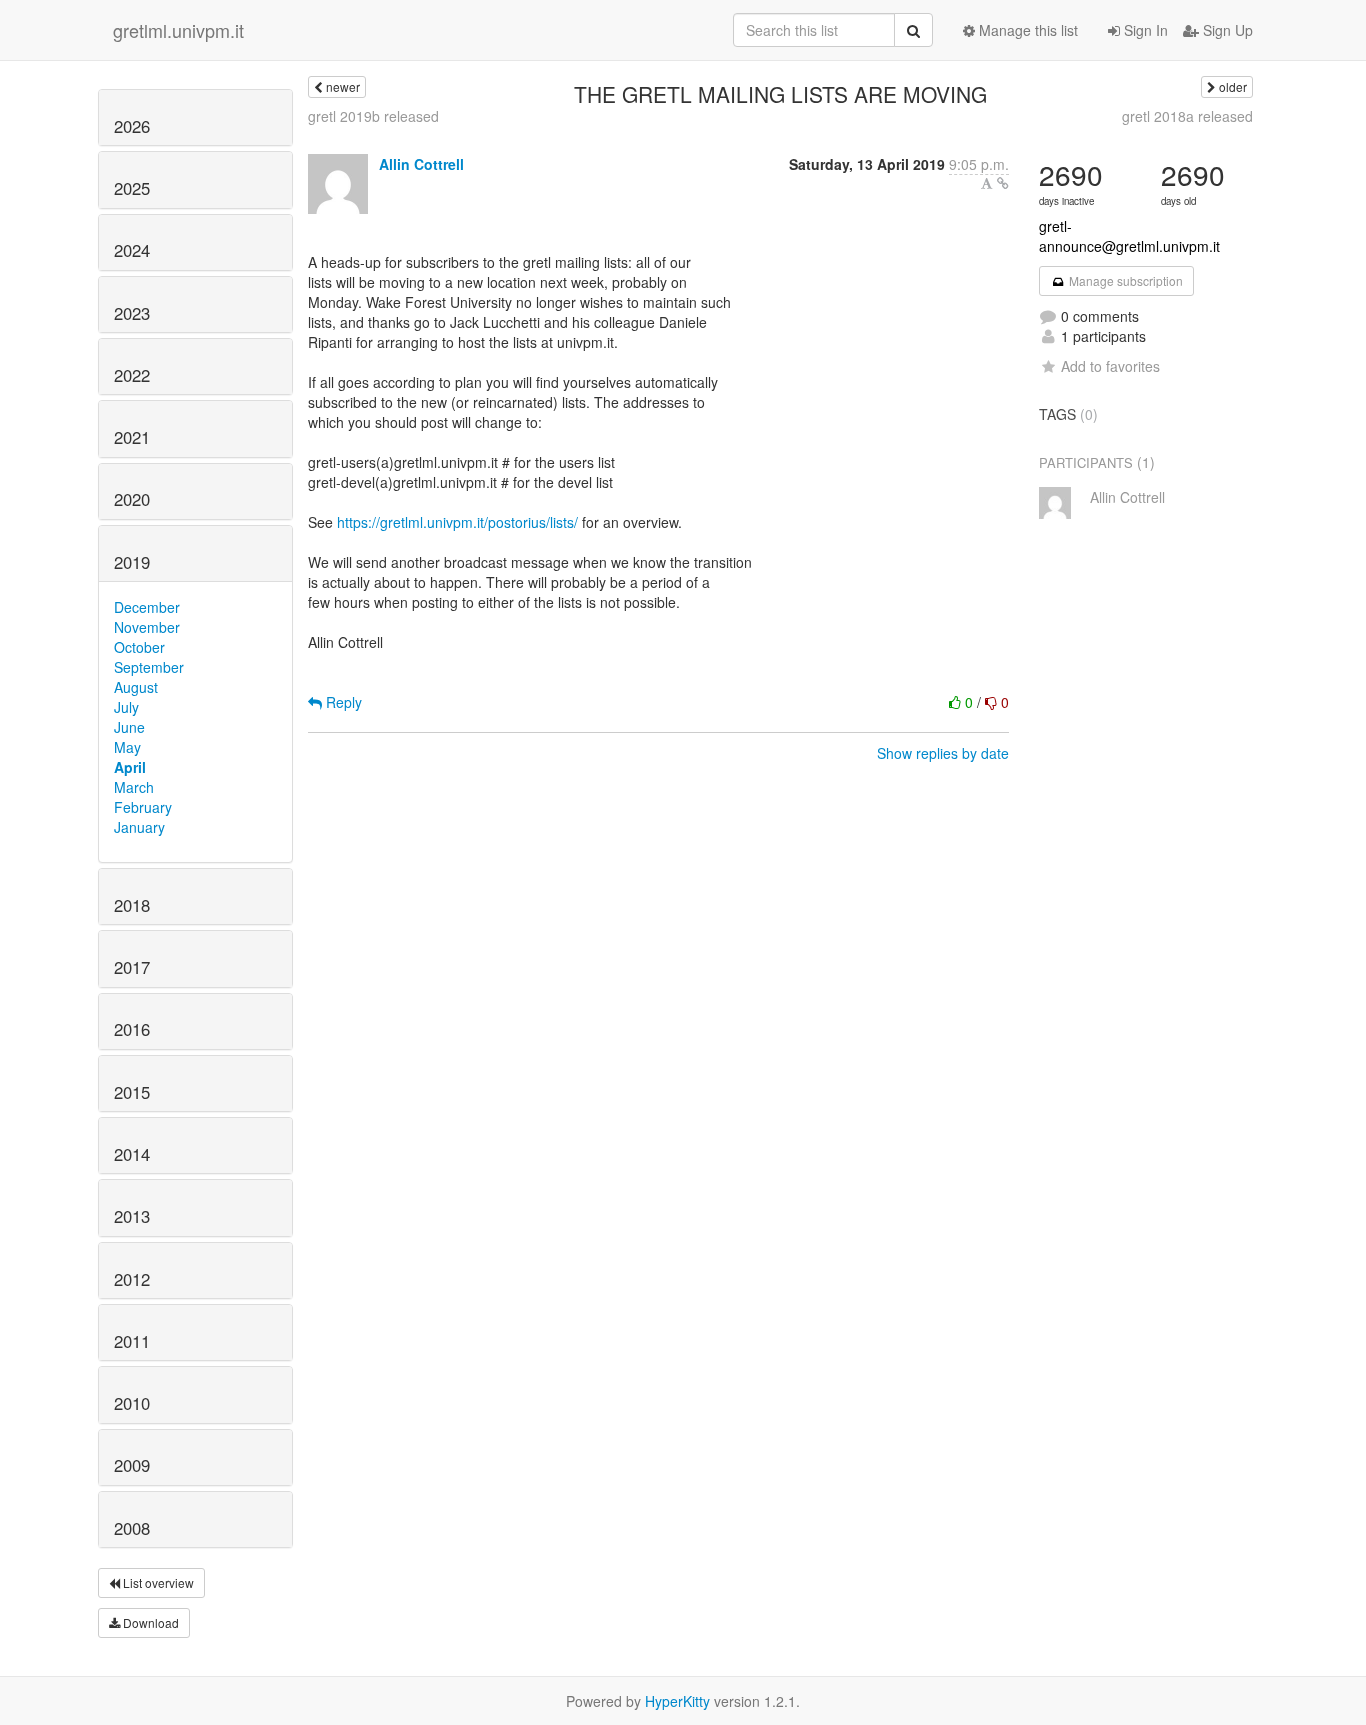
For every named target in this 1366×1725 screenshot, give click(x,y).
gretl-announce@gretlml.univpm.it (1129, 236)
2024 (132, 250)
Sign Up (1226, 30)
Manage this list (1026, 30)
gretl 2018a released (1187, 116)
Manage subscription (1124, 280)
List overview (157, 1582)
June (129, 727)
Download (149, 1622)
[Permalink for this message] (1003, 183)
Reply (342, 702)
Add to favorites (1110, 366)
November (147, 627)
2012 (132, 1279)
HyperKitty (677, 1701)
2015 (132, 1092)
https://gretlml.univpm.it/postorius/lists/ (457, 522)
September (149, 667)
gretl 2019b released (373, 116)
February (143, 807)
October (139, 647)
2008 (132, 1528)
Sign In (1144, 30)
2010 (132, 1403)
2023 (132, 313)
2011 (132, 1341)
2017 (132, 967)
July (126, 707)
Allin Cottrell (421, 164)
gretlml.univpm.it (178, 30)
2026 (132, 126)
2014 (132, 1154)
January (139, 827)
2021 (132, 437)
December (147, 607)
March (134, 787)
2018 (132, 905)
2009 (132, 1465)
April (130, 767)
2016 (132, 1029)
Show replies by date (943, 753)
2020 (132, 499)
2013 (132, 1216)
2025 (132, 188)
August (136, 687)
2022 (132, 375)
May (127, 747)
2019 (132, 562)
